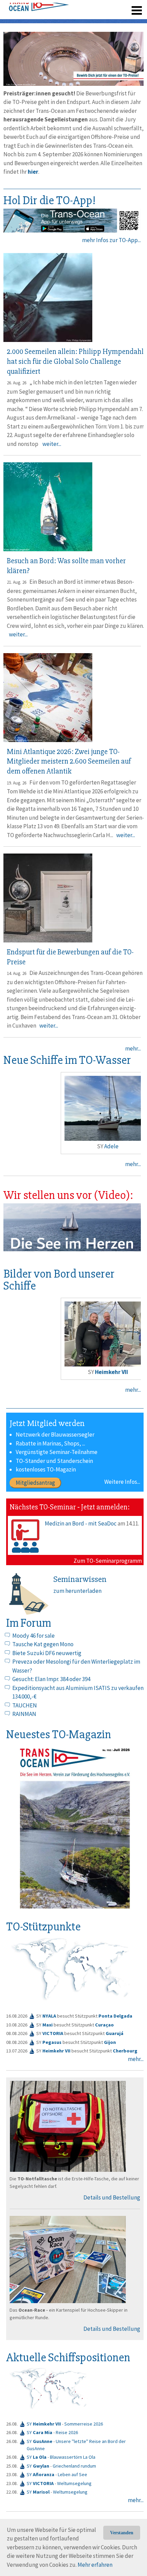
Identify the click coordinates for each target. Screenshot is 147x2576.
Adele (101, 1146)
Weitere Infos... (122, 1482)
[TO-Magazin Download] (75, 1829)
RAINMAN (24, 1714)
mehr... (133, 1048)
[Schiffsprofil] (32, 2015)
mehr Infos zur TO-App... (111, 240)
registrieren (95, 7)
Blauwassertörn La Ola (73, 2457)
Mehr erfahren (95, 2565)
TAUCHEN (25, 1705)
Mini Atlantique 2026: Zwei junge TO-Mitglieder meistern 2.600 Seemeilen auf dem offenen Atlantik (69, 762)
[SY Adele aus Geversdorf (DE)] (97, 1108)
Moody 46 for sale (34, 1636)
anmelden (127, 7)
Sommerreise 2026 (84, 2424)
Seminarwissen (80, 1579)
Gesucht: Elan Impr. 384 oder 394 (51, 1679)
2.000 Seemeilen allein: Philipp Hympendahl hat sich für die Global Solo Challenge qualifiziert (75, 361)
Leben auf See (72, 2474)
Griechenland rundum (74, 2466)
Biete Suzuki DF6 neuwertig (47, 1653)
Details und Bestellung (112, 2197)
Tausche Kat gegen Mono (43, 1644)
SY (44, 2424)
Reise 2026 (67, 2432)
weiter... (52, 444)
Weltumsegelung (74, 2483)
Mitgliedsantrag (35, 1483)
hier (33, 172)
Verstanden (122, 2533)
